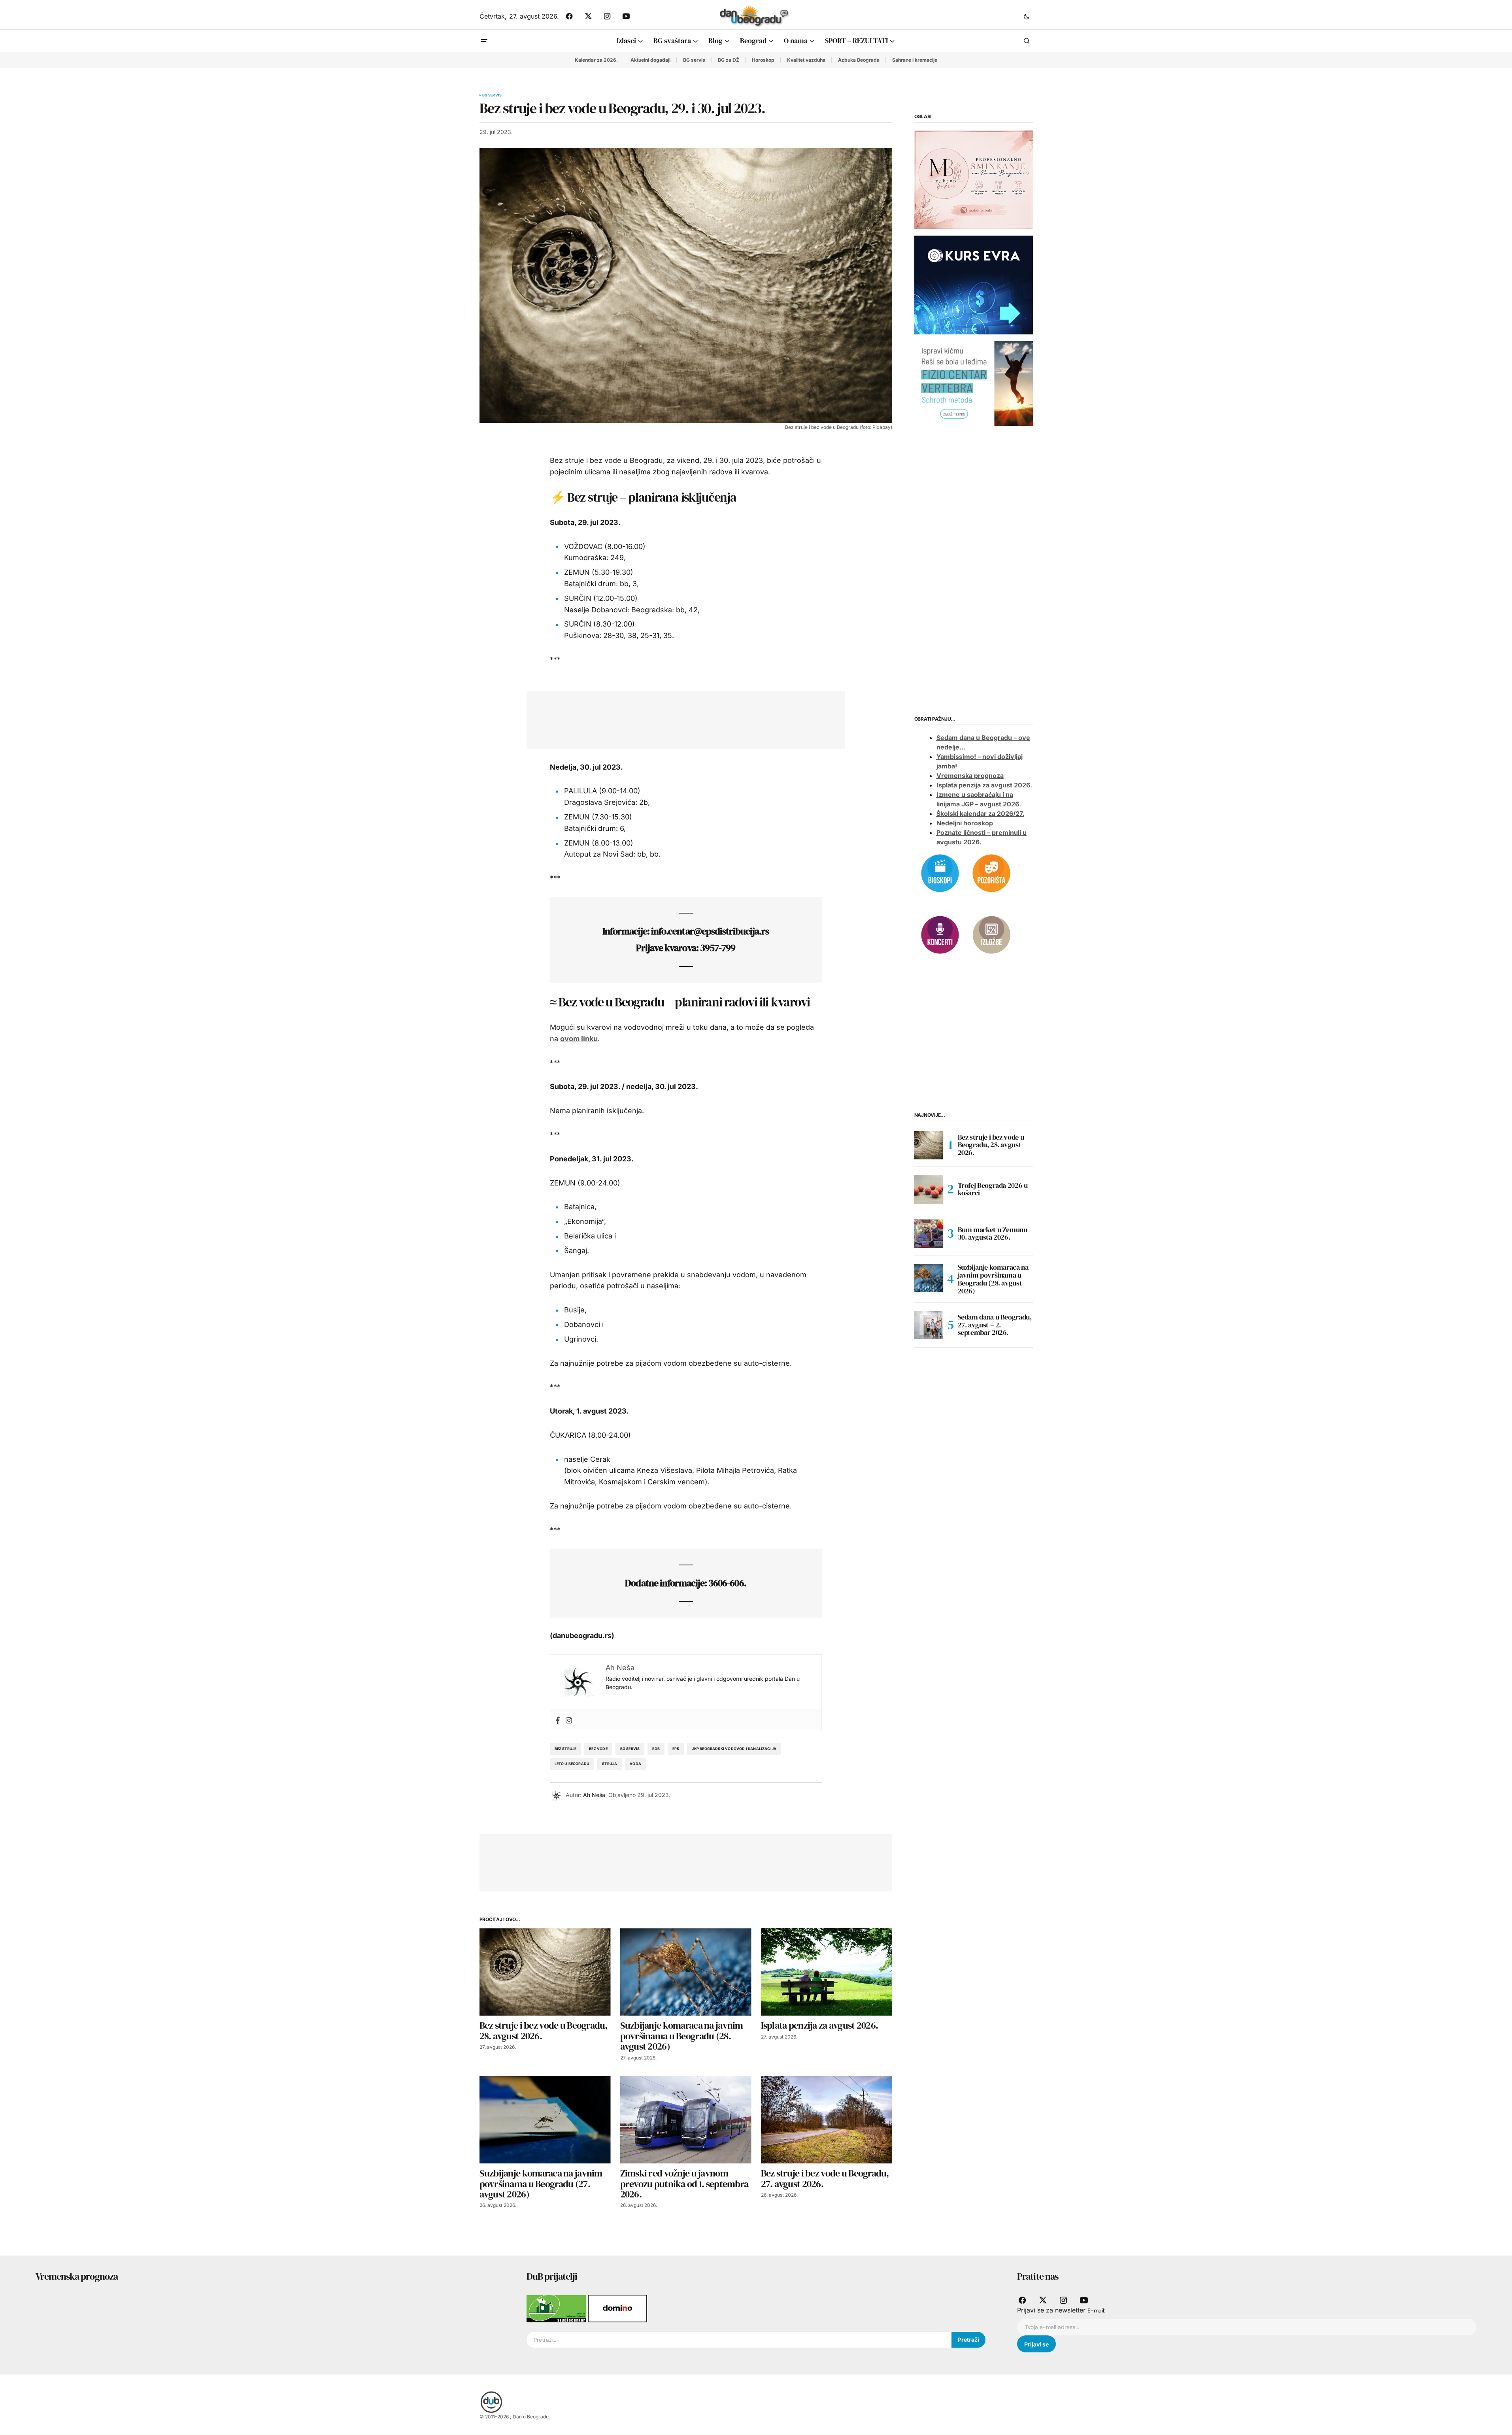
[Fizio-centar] (974, 383)
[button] (1027, 16)
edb (656, 1749)
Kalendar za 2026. (596, 60)
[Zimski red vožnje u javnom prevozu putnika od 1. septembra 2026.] (686, 2120)
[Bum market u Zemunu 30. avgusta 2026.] (929, 1234)
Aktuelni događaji (650, 60)
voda (635, 1764)
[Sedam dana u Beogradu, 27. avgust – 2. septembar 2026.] (929, 1325)
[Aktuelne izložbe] (991, 934)
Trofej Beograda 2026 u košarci (993, 1189)
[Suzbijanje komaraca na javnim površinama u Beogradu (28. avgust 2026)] (686, 1972)
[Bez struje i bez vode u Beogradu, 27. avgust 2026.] (827, 2120)
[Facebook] (558, 1720)
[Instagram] (569, 1720)
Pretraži (968, 2340)
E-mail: (1096, 2310)
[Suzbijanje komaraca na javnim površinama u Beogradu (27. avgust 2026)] (545, 2120)
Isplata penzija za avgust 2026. (984, 785)
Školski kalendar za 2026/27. (980, 814)
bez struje (566, 1749)
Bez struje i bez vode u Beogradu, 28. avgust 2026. (991, 1145)
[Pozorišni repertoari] (991, 872)
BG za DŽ (729, 60)
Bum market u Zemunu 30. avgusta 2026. (993, 1234)
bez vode (598, 1749)
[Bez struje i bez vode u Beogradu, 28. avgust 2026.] (545, 1972)
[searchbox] (739, 2340)
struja (610, 1764)
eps (676, 1749)
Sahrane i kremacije (915, 60)
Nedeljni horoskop (965, 823)
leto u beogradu (572, 1764)
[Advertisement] (680, 718)
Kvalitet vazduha (806, 60)
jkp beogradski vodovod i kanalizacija (734, 1749)
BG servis (694, 60)
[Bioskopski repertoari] (940, 872)
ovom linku (579, 1039)
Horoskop (763, 60)
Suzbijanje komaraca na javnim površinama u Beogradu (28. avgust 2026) (993, 1279)
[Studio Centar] (557, 2308)
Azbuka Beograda (859, 60)
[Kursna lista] (974, 179)
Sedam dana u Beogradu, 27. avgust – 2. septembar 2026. (995, 1325)
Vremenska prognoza (970, 776)
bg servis (630, 1749)
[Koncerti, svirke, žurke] (940, 934)
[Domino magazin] (617, 2308)
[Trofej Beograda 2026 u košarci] (929, 1189)
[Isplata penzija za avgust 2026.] (827, 1972)
